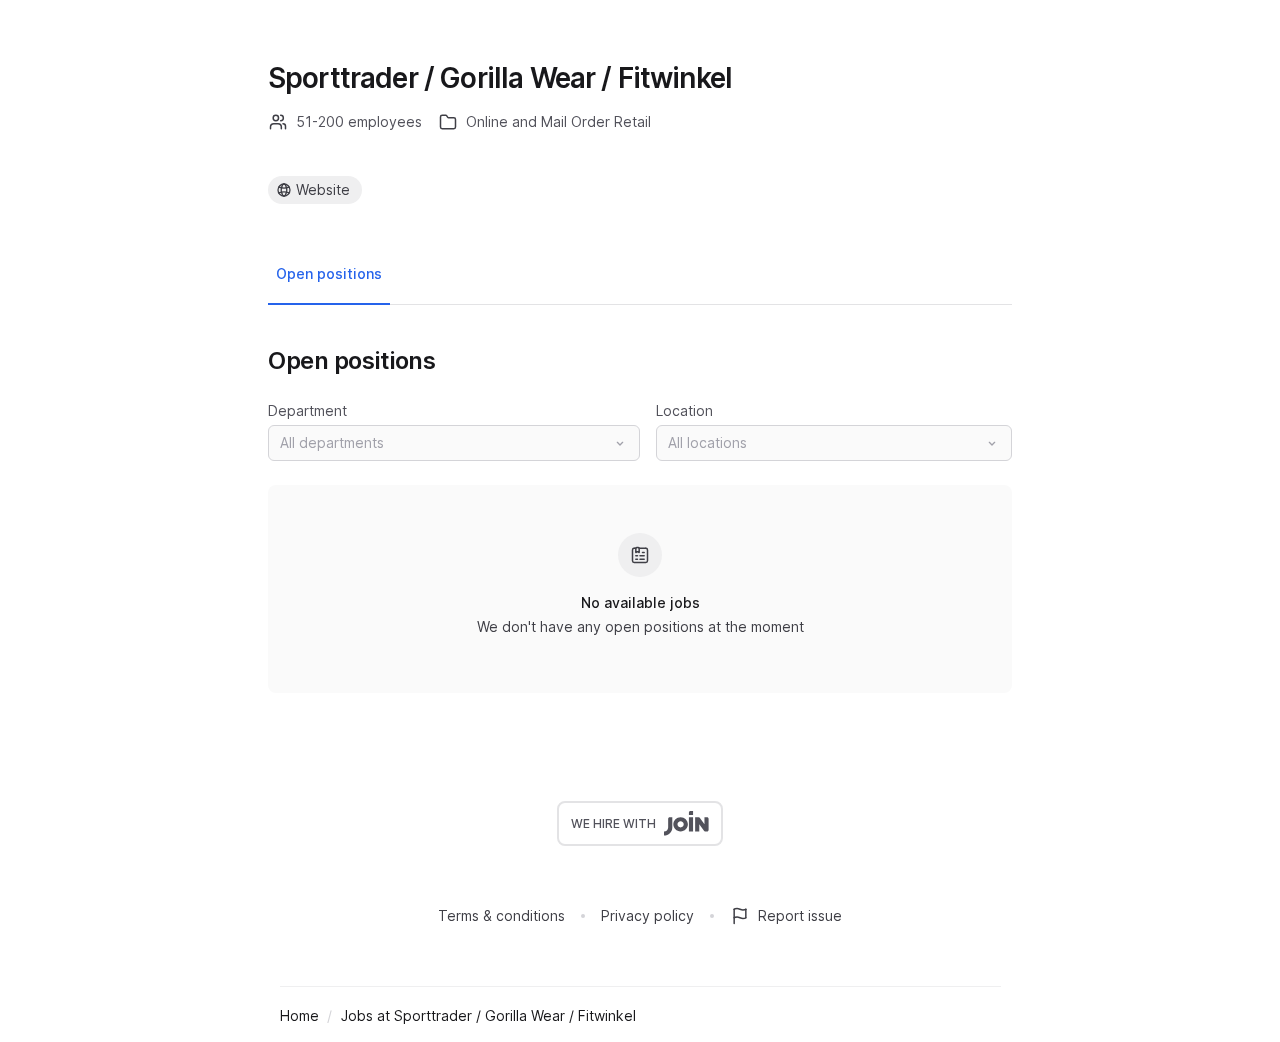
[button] (454, 443)
